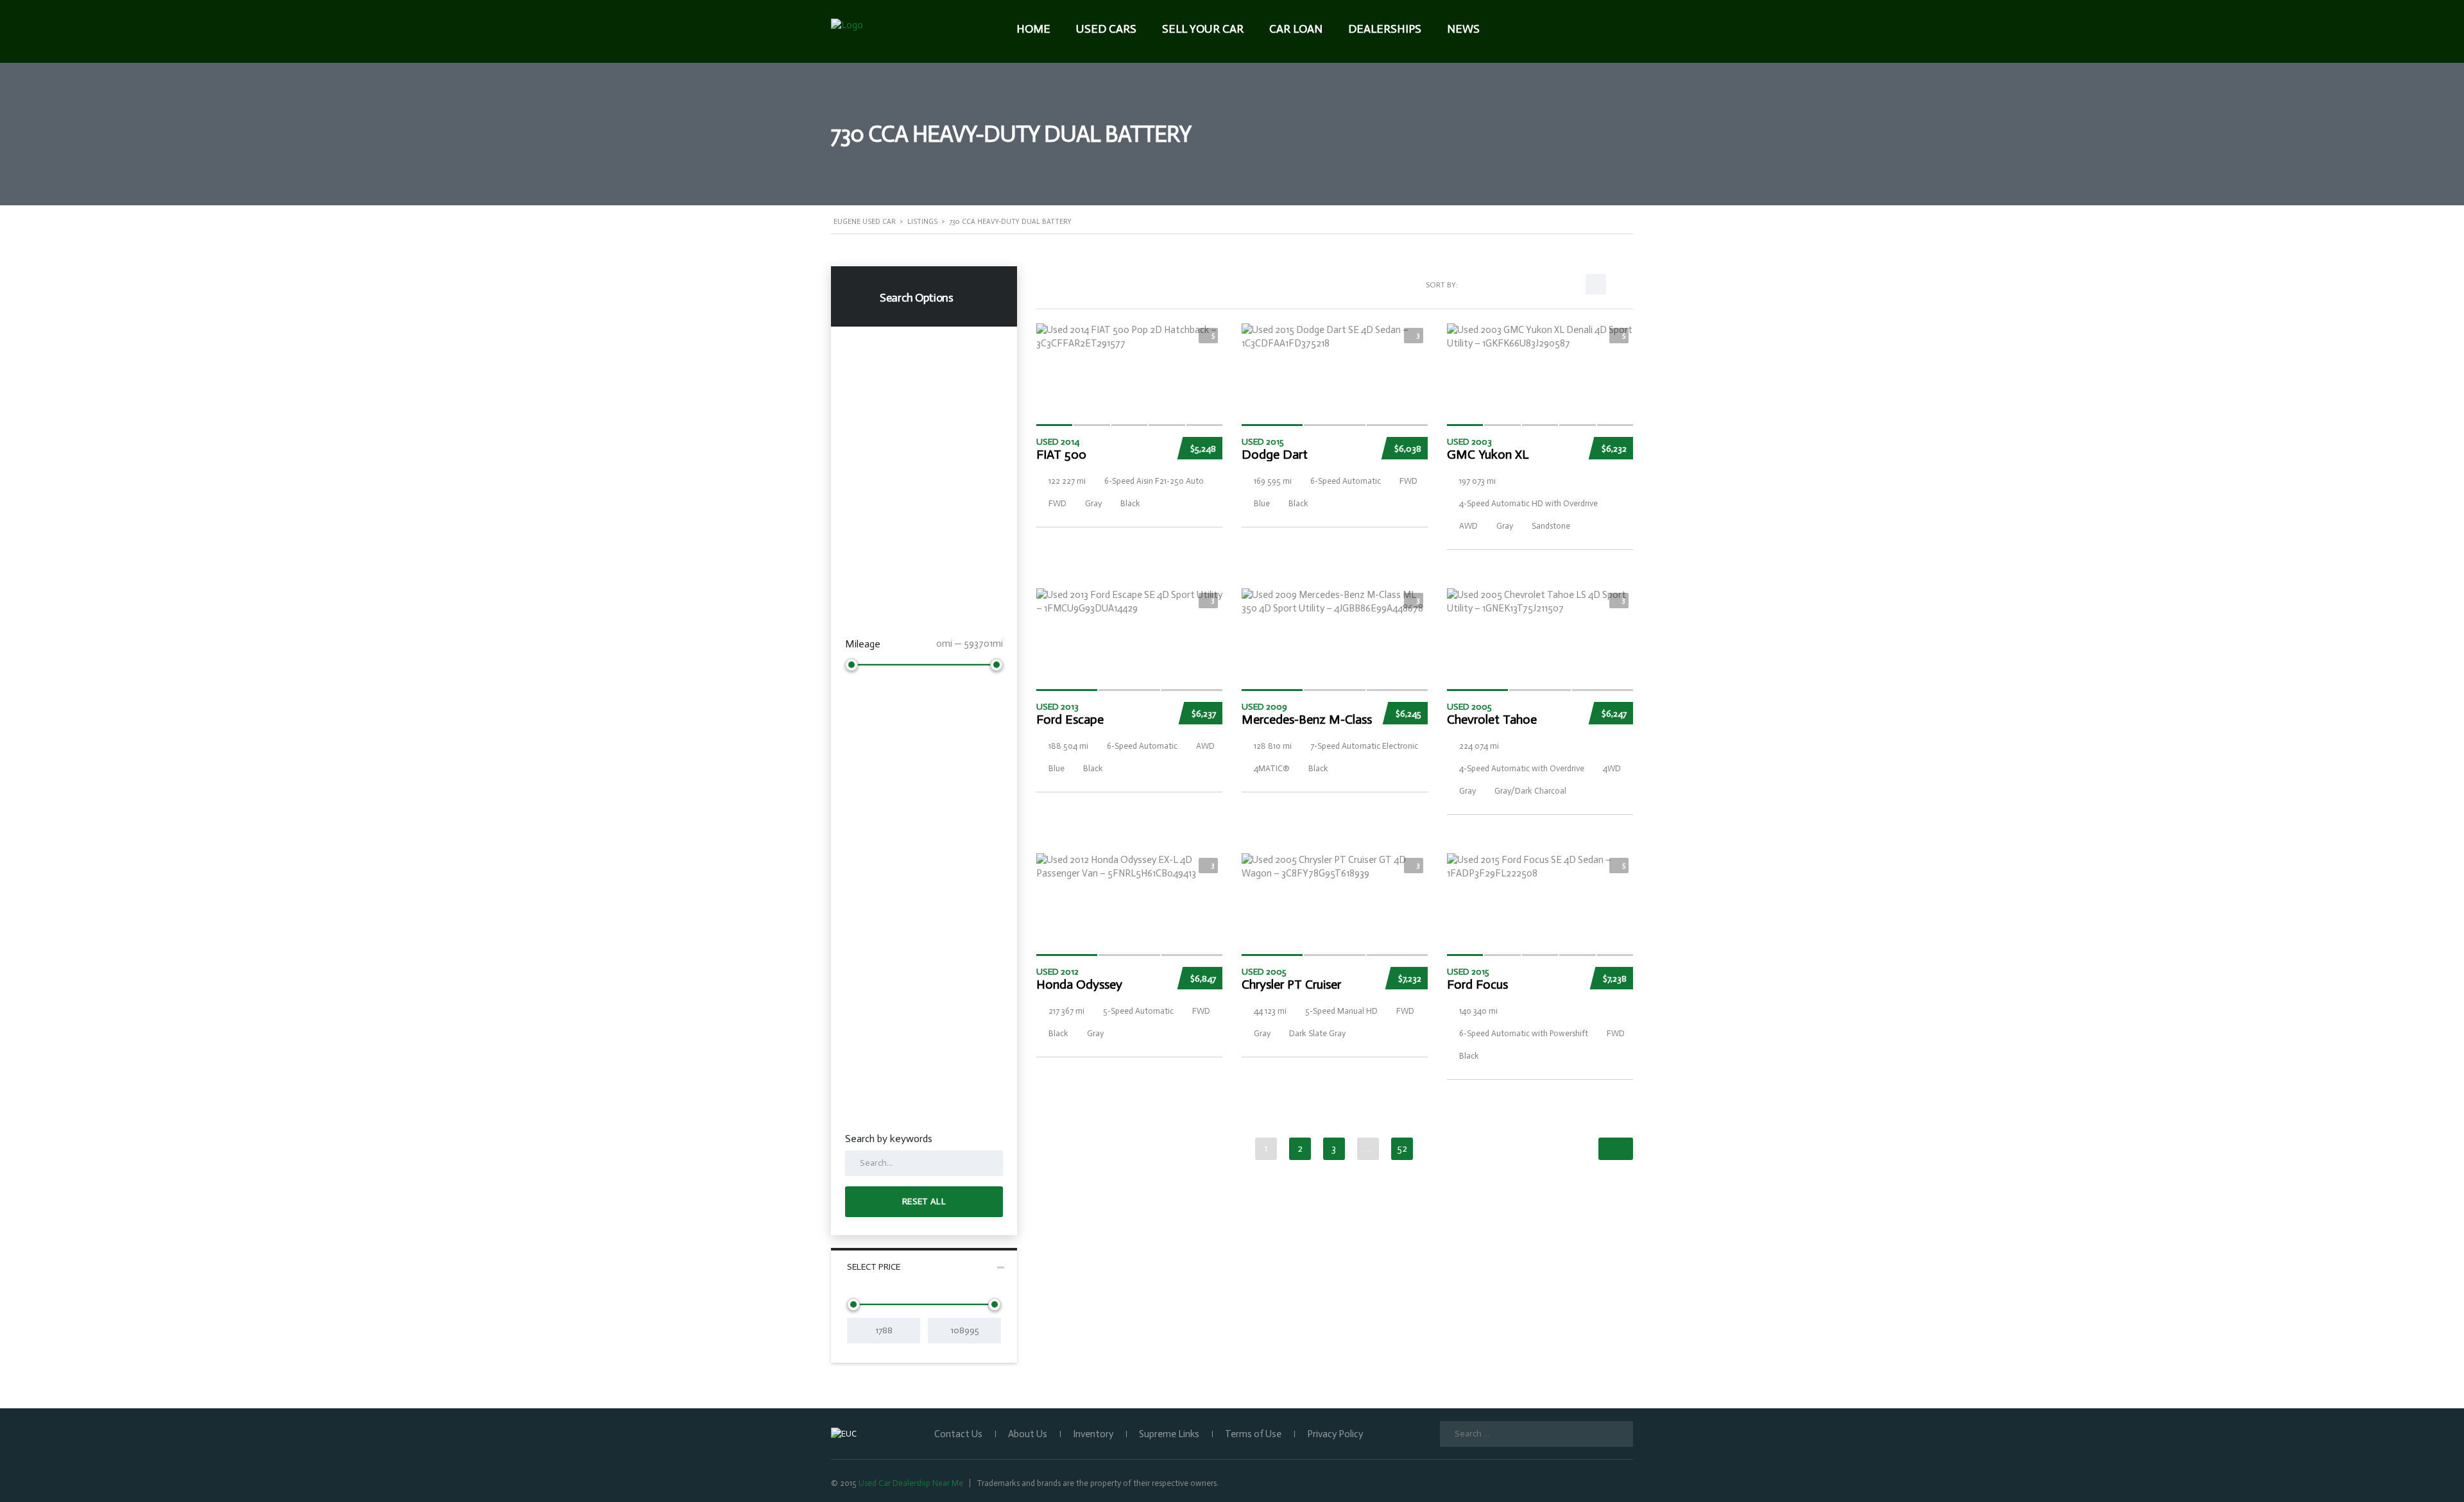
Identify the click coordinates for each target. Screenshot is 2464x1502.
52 (1402, 1148)
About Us (1028, 1434)
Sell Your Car (1203, 29)
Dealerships (1385, 29)
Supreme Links (1169, 1434)
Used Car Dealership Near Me (911, 1483)
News (1463, 29)
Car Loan (1296, 29)
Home (1033, 29)
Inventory (1093, 1434)
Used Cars (1106, 29)
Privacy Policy (1335, 1434)
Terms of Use (1253, 1434)
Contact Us (958, 1434)
